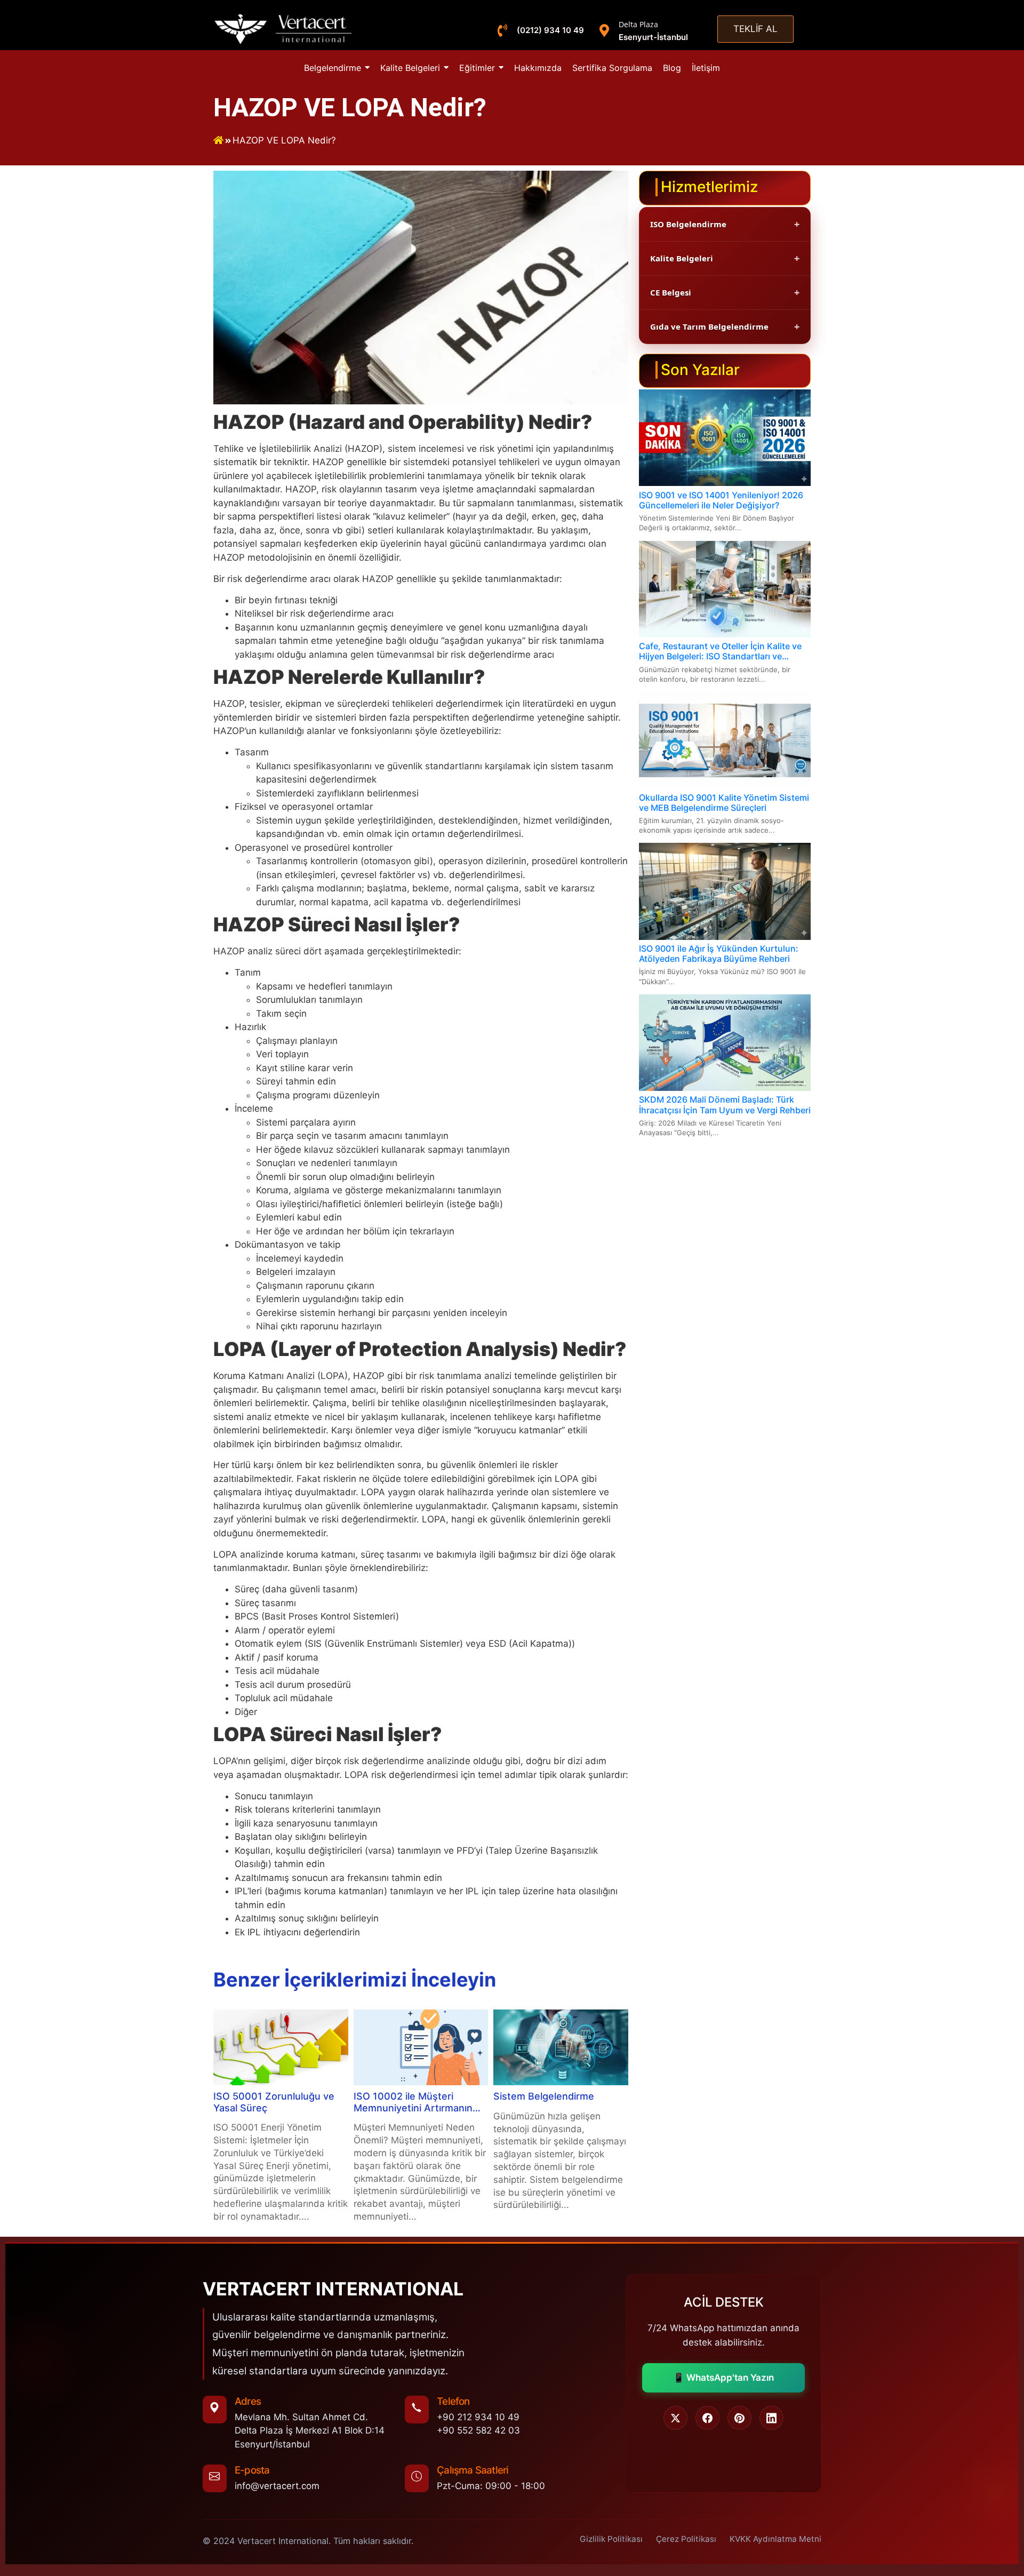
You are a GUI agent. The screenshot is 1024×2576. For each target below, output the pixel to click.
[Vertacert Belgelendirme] (284, 29)
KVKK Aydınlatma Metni (775, 2539)
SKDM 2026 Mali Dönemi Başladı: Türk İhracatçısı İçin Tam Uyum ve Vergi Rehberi (725, 1105)
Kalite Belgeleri (682, 258)
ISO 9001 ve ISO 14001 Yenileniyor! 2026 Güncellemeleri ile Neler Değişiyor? (721, 500)
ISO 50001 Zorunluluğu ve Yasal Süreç (274, 2102)
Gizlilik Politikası (611, 2539)
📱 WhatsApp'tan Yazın (723, 2378)
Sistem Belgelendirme (544, 2096)
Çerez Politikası (686, 2539)
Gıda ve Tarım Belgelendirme (709, 326)
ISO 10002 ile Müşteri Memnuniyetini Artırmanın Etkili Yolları (413, 2102)
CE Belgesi (671, 292)
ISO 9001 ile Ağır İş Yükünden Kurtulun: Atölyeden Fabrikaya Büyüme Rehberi (719, 954)
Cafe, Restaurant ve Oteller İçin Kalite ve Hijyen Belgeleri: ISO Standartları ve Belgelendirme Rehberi (720, 651)
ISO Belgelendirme (688, 224)
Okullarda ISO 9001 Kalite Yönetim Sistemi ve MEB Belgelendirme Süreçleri (724, 803)
